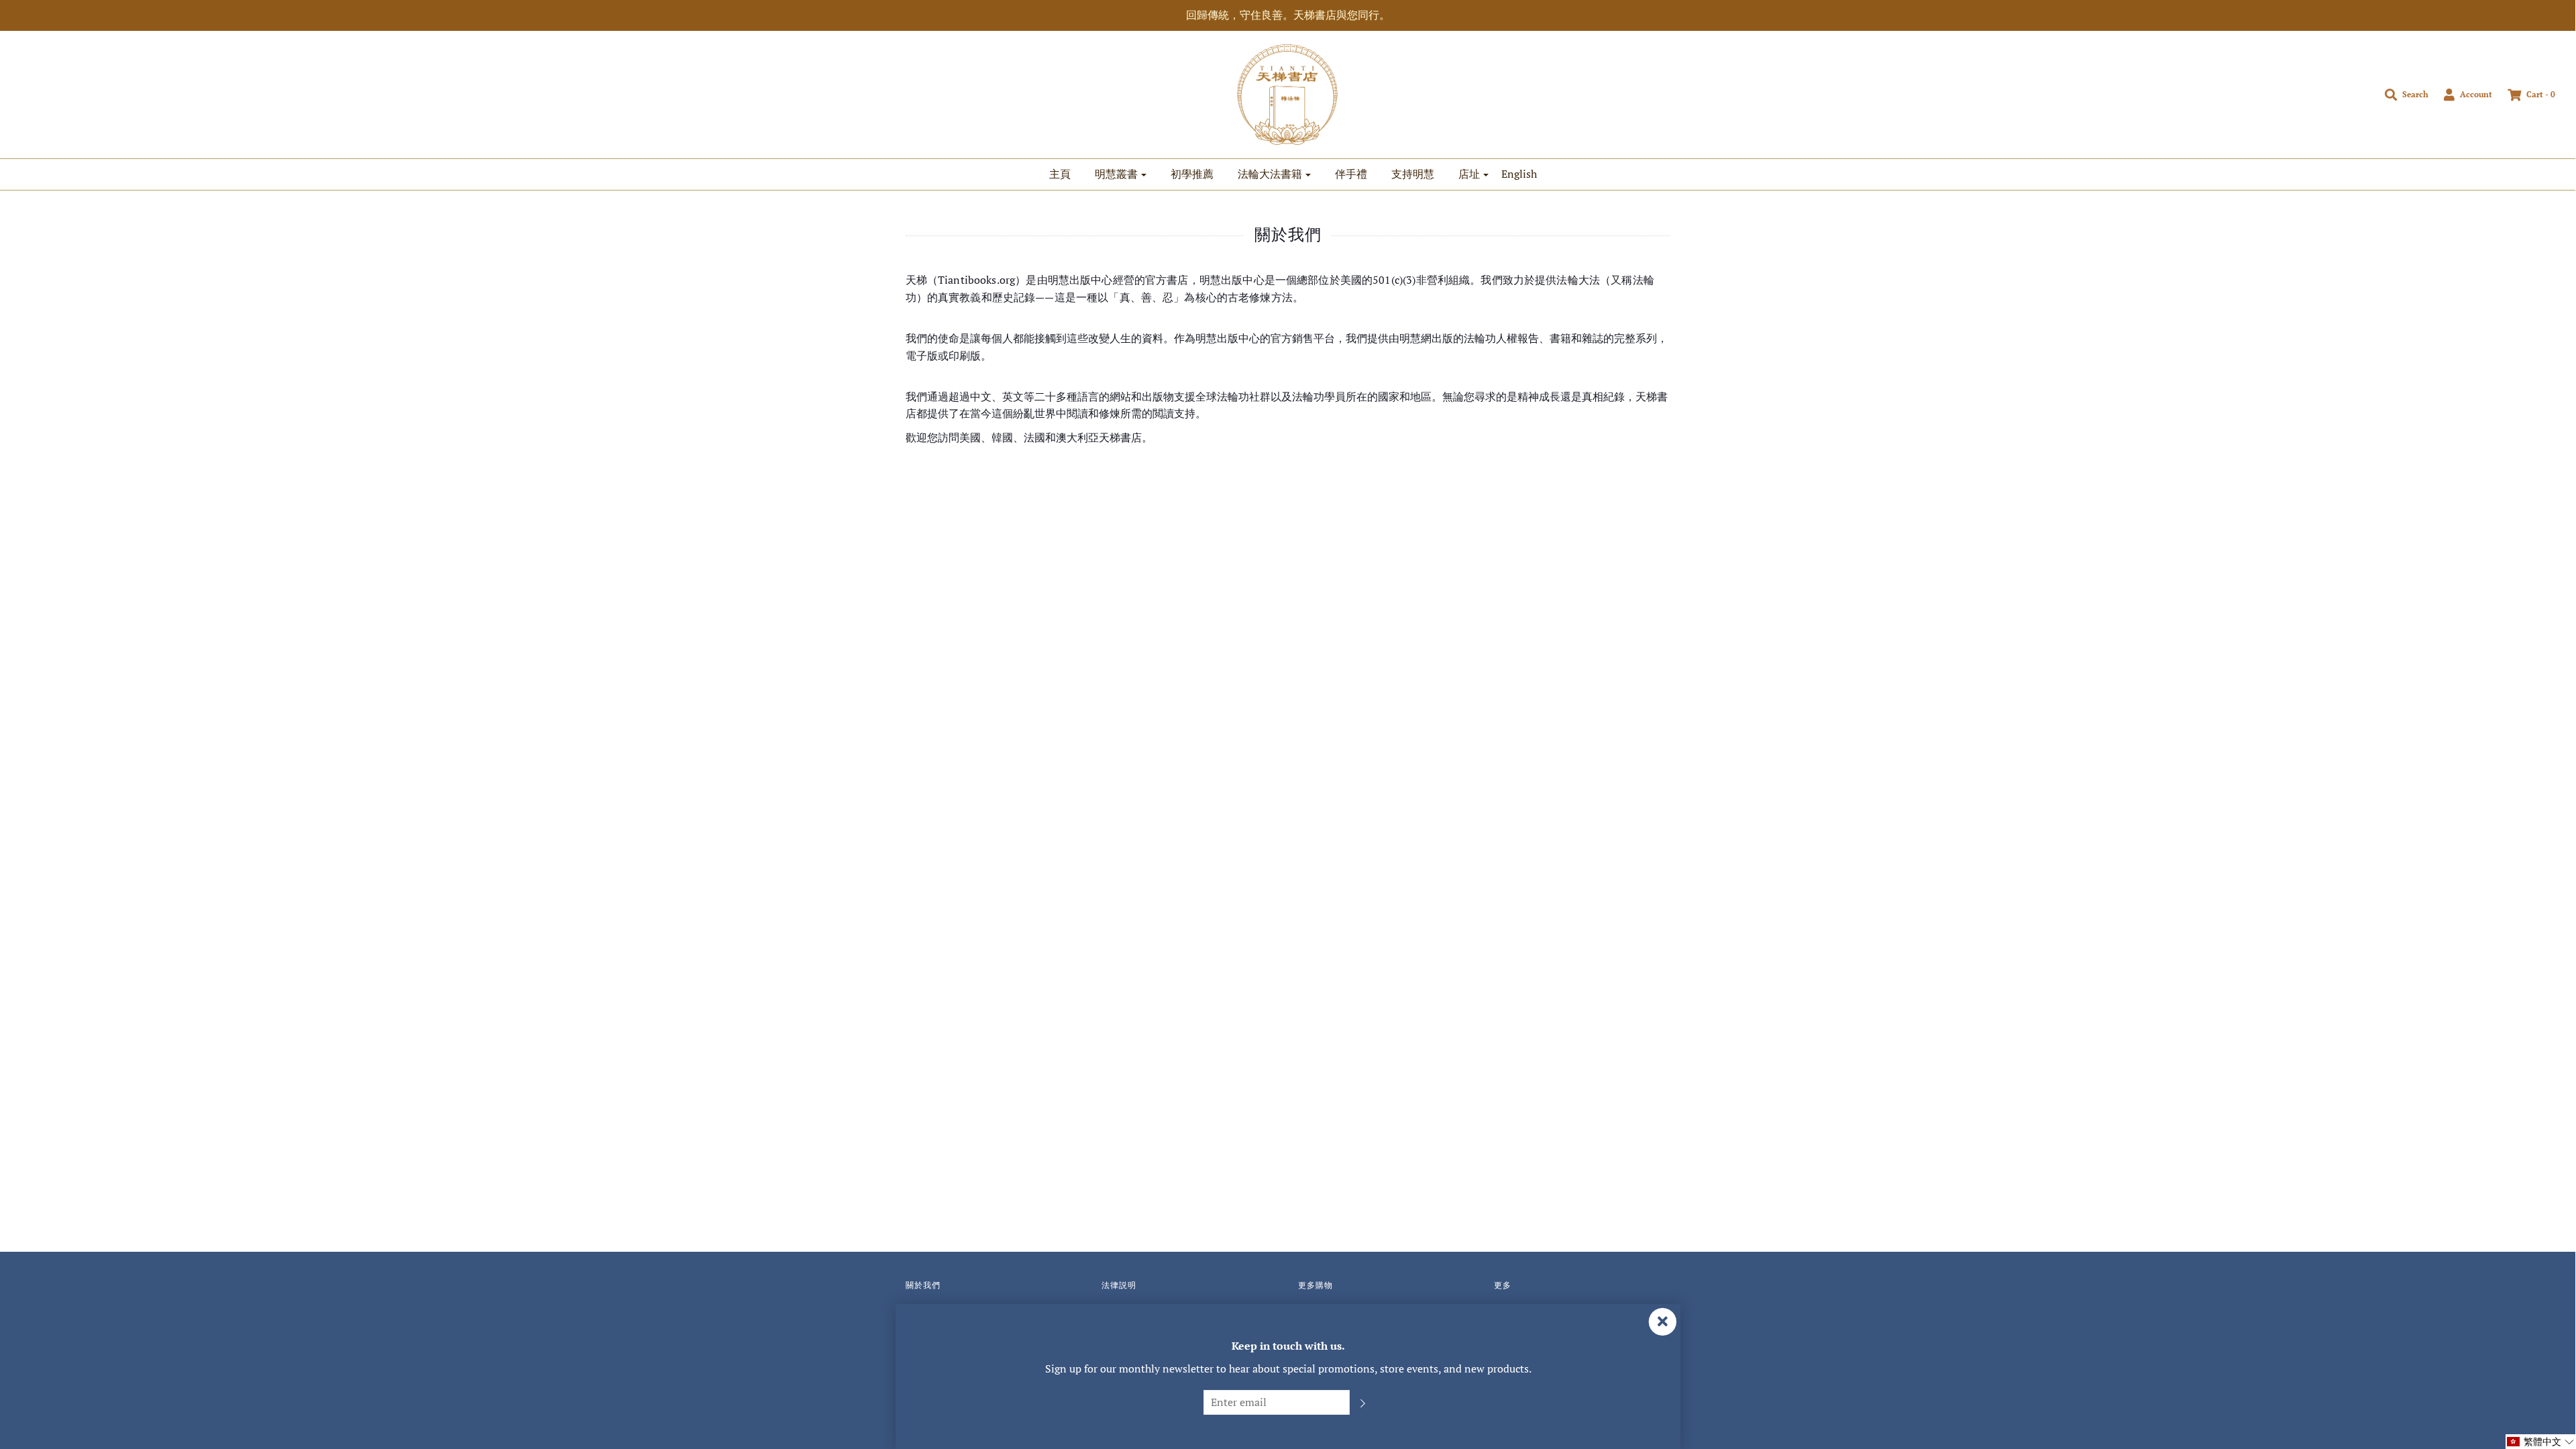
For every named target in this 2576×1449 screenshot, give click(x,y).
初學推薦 (1192, 174)
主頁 (1060, 174)
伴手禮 (1351, 174)
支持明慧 (1413, 174)
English (1519, 174)
